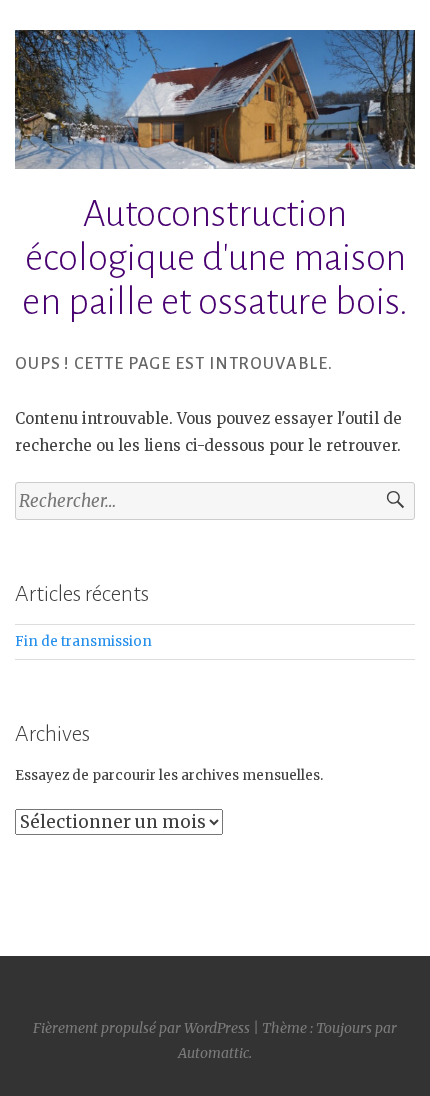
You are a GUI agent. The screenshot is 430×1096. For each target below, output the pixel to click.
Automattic (213, 1053)
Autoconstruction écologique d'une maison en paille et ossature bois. (215, 258)
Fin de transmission (83, 641)
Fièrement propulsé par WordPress (141, 1028)
